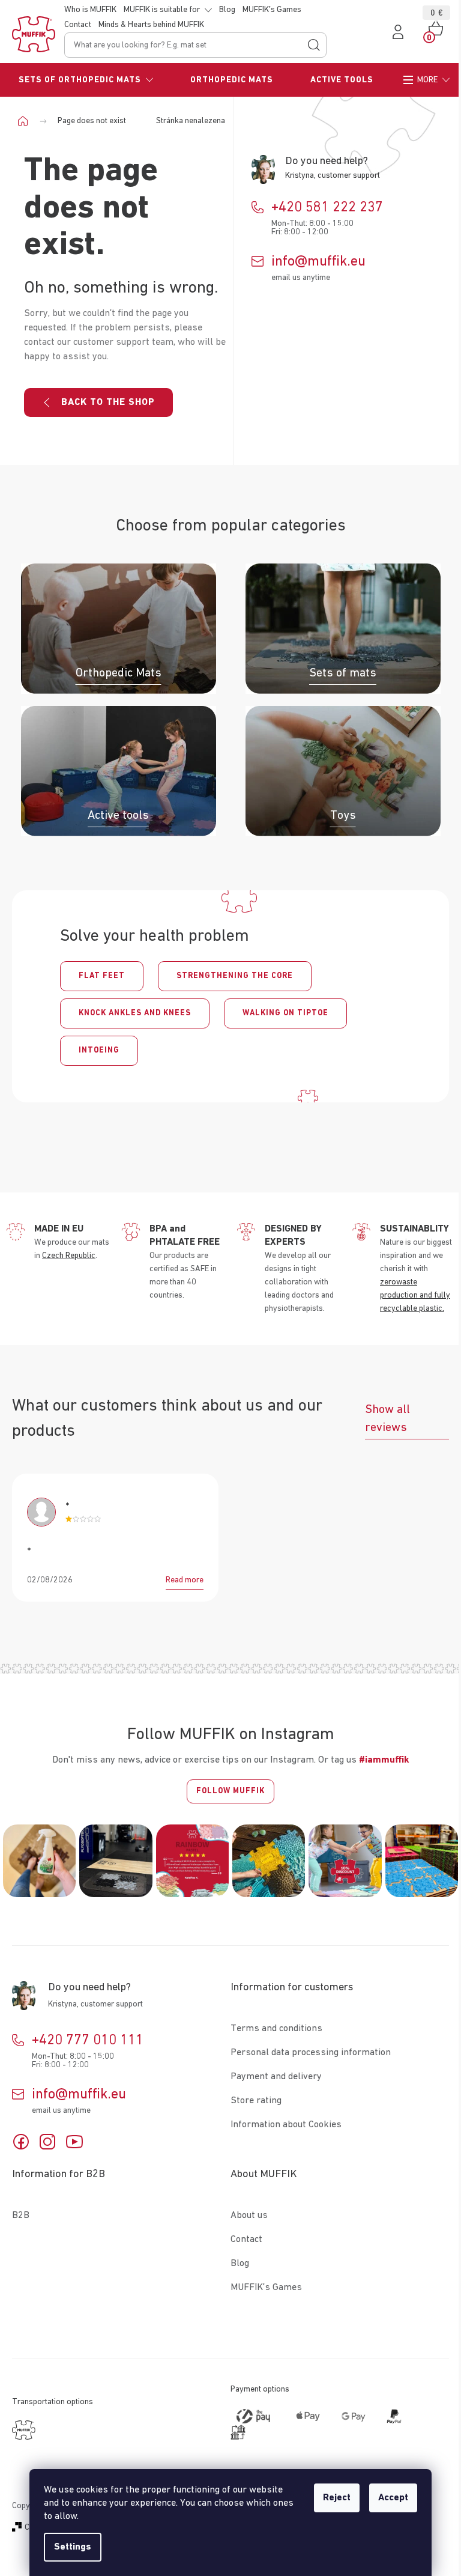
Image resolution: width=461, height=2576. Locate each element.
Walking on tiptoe (285, 1013)
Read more (185, 1580)
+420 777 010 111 (88, 2040)
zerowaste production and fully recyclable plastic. (415, 1295)
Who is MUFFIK (90, 10)
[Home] (27, 121)
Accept (393, 2498)
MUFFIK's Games (272, 10)
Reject (337, 2498)
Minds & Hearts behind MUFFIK (151, 25)
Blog (227, 10)
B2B (21, 2216)
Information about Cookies (286, 2125)
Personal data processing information (311, 2053)
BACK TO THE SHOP (108, 402)
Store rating (256, 2101)
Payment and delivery (276, 2077)
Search (314, 45)
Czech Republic (69, 1256)
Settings (73, 2547)
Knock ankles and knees (135, 1013)
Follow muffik (230, 1791)
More (427, 80)
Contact (78, 25)
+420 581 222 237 (327, 207)
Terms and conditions (276, 2029)
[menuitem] (86, 80)
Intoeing (99, 1050)
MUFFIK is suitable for (162, 10)
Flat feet (102, 976)
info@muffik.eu (318, 261)
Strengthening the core (235, 976)
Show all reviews (387, 1418)
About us (249, 2216)
